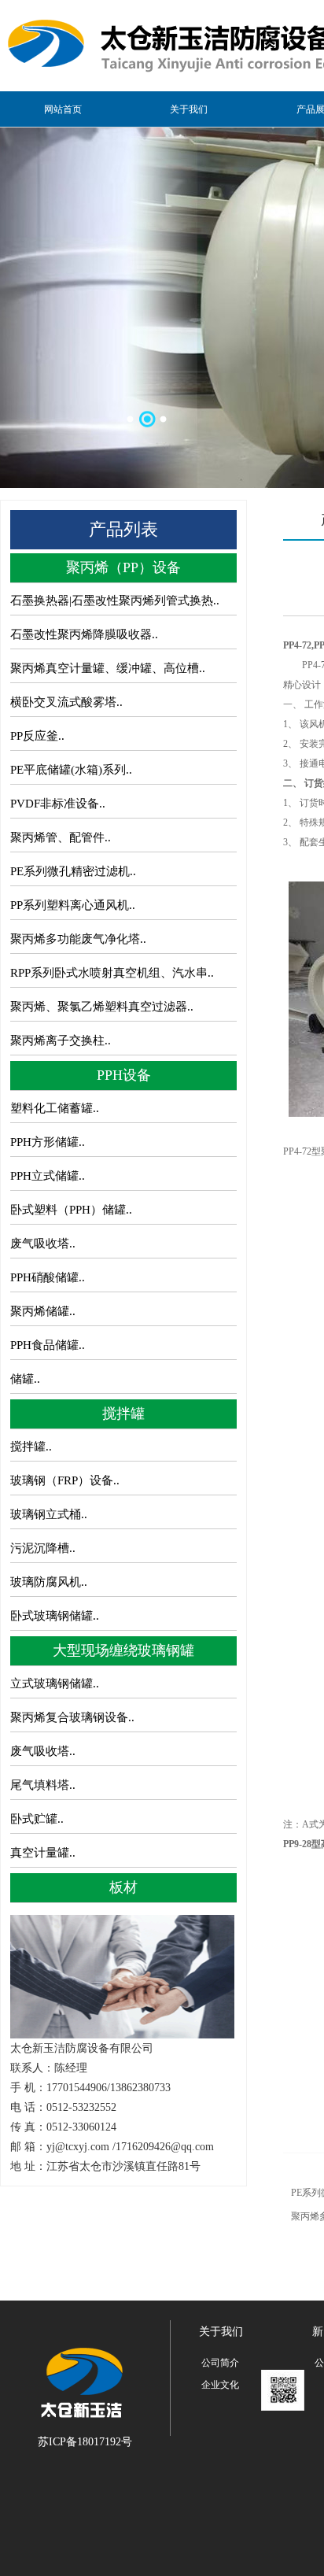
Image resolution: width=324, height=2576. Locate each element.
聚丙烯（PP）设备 (123, 567)
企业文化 (220, 2385)
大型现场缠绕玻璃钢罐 (123, 1650)
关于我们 (189, 109)
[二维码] (283, 2390)
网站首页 (63, 109)
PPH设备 (124, 1075)
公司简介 (220, 2363)
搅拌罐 (123, 1414)
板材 (123, 1887)
